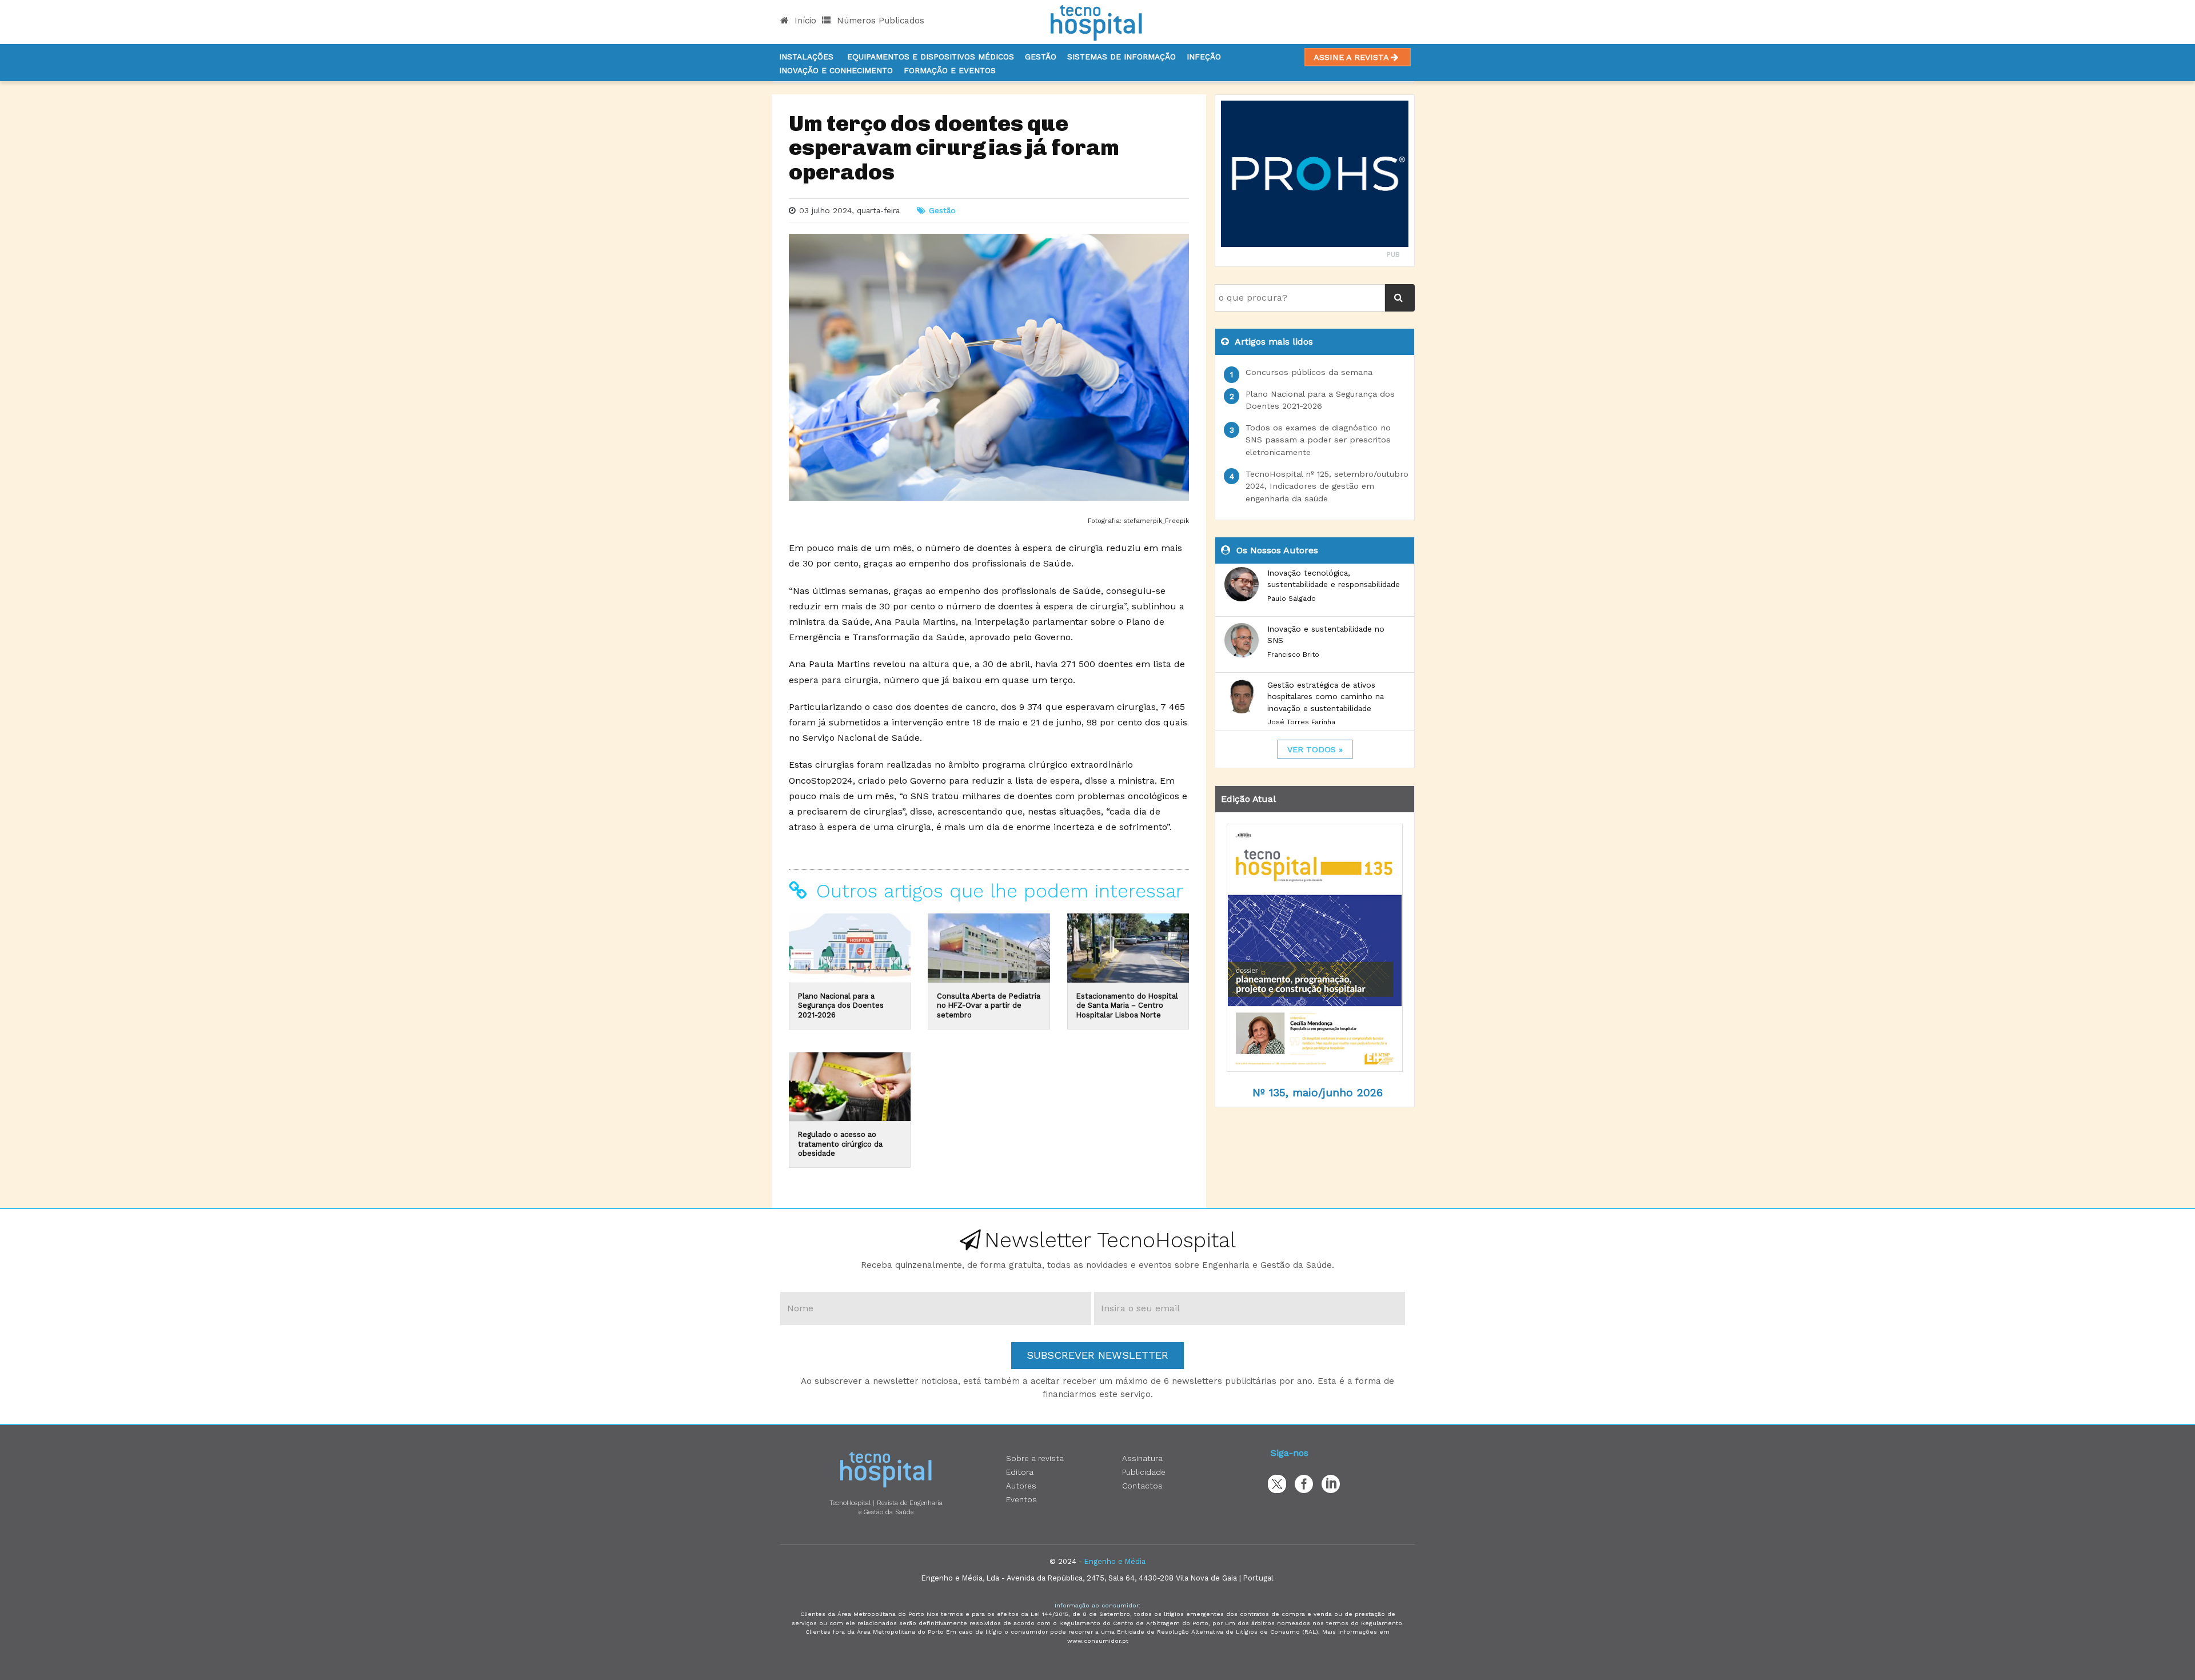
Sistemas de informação (1122, 57)
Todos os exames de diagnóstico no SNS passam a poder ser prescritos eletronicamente (1318, 440)
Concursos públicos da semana (1309, 372)
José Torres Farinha (1301, 722)
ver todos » (1315, 749)
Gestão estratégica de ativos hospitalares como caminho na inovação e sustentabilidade (1326, 697)
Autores (1021, 1486)
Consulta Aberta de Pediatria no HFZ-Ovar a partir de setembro (989, 1005)
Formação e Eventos (950, 70)
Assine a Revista (1352, 57)
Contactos (1142, 1486)
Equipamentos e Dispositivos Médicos (931, 57)
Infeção (1204, 57)
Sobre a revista (1035, 1458)
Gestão (1041, 57)
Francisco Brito (1293, 655)
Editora (1020, 1472)
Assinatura (1142, 1458)
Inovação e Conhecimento (836, 70)
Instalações (806, 57)
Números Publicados (879, 21)
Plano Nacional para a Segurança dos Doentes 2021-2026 (841, 1005)
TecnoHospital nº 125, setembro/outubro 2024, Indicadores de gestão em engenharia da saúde (1327, 486)
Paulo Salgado (1292, 598)
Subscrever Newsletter (1097, 1355)
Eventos (1021, 1499)
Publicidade (1144, 1472)
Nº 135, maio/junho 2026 (1318, 1093)
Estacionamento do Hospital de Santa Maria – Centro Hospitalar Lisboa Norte (1127, 1005)
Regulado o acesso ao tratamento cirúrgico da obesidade (840, 1144)
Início (804, 21)
